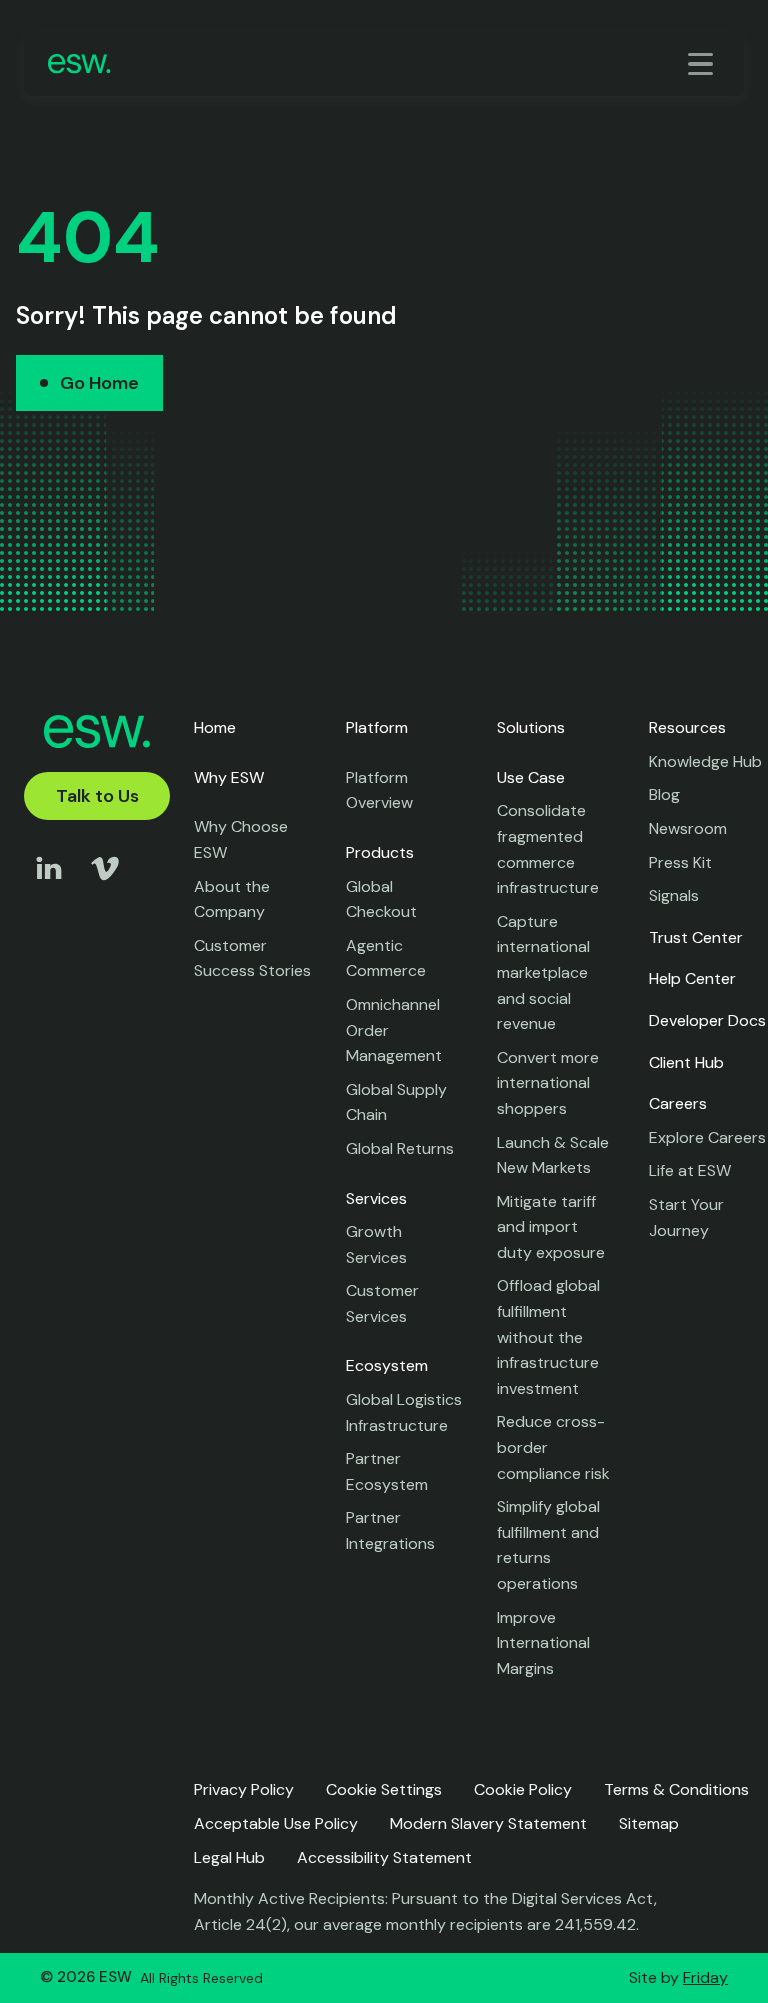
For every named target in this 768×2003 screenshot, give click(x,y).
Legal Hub (229, 1857)
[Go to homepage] (79, 63)
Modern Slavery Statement (488, 1823)
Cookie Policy (523, 1789)
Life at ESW (690, 1170)
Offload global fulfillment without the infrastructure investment (548, 1336)
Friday (705, 1977)
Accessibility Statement (384, 1857)
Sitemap (649, 1823)
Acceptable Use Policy (276, 1823)
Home (215, 727)
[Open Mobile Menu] (704, 64)
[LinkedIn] (49, 887)
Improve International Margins (543, 1643)
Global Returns (400, 1148)
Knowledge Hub (705, 761)
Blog (664, 794)
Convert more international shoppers (548, 1083)
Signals (674, 895)
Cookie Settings (384, 1789)
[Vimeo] (105, 887)
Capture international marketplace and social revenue (543, 972)
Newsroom (688, 828)
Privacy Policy (244, 1789)
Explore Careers (707, 1137)
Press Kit (680, 862)
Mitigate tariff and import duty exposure (551, 1227)
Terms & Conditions (676, 1789)
